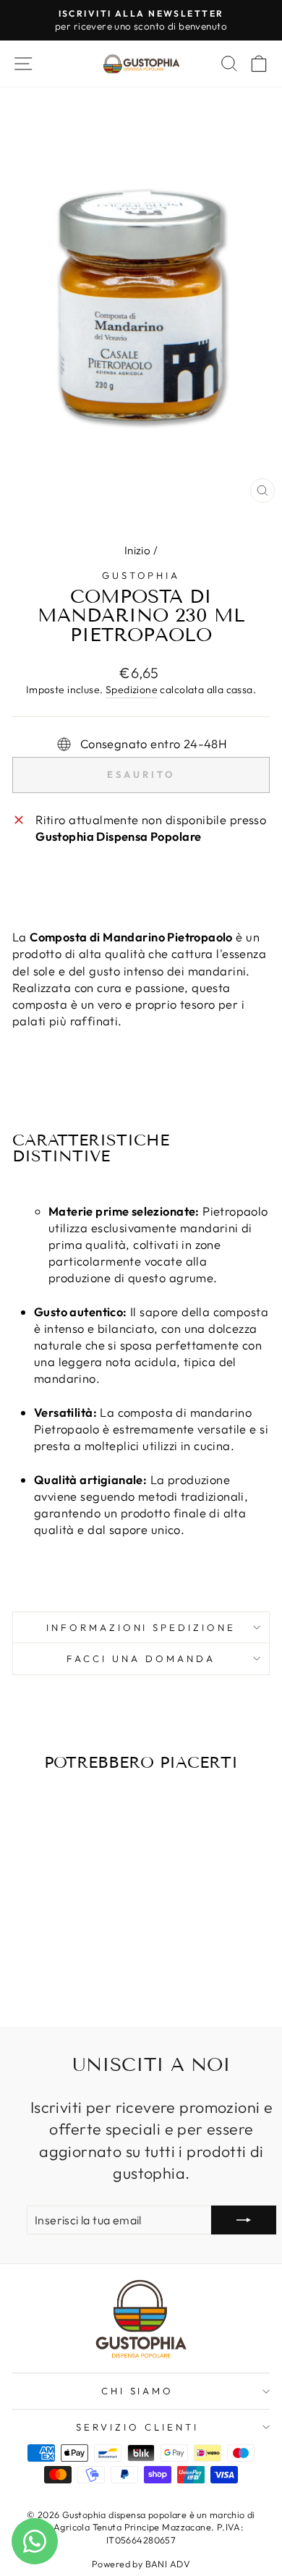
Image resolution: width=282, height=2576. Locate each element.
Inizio (137, 550)
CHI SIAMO (138, 2391)
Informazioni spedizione (141, 1627)
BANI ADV (168, 2564)
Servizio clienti (137, 2427)
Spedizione (132, 690)
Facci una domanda (141, 1658)
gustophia (141, 575)
